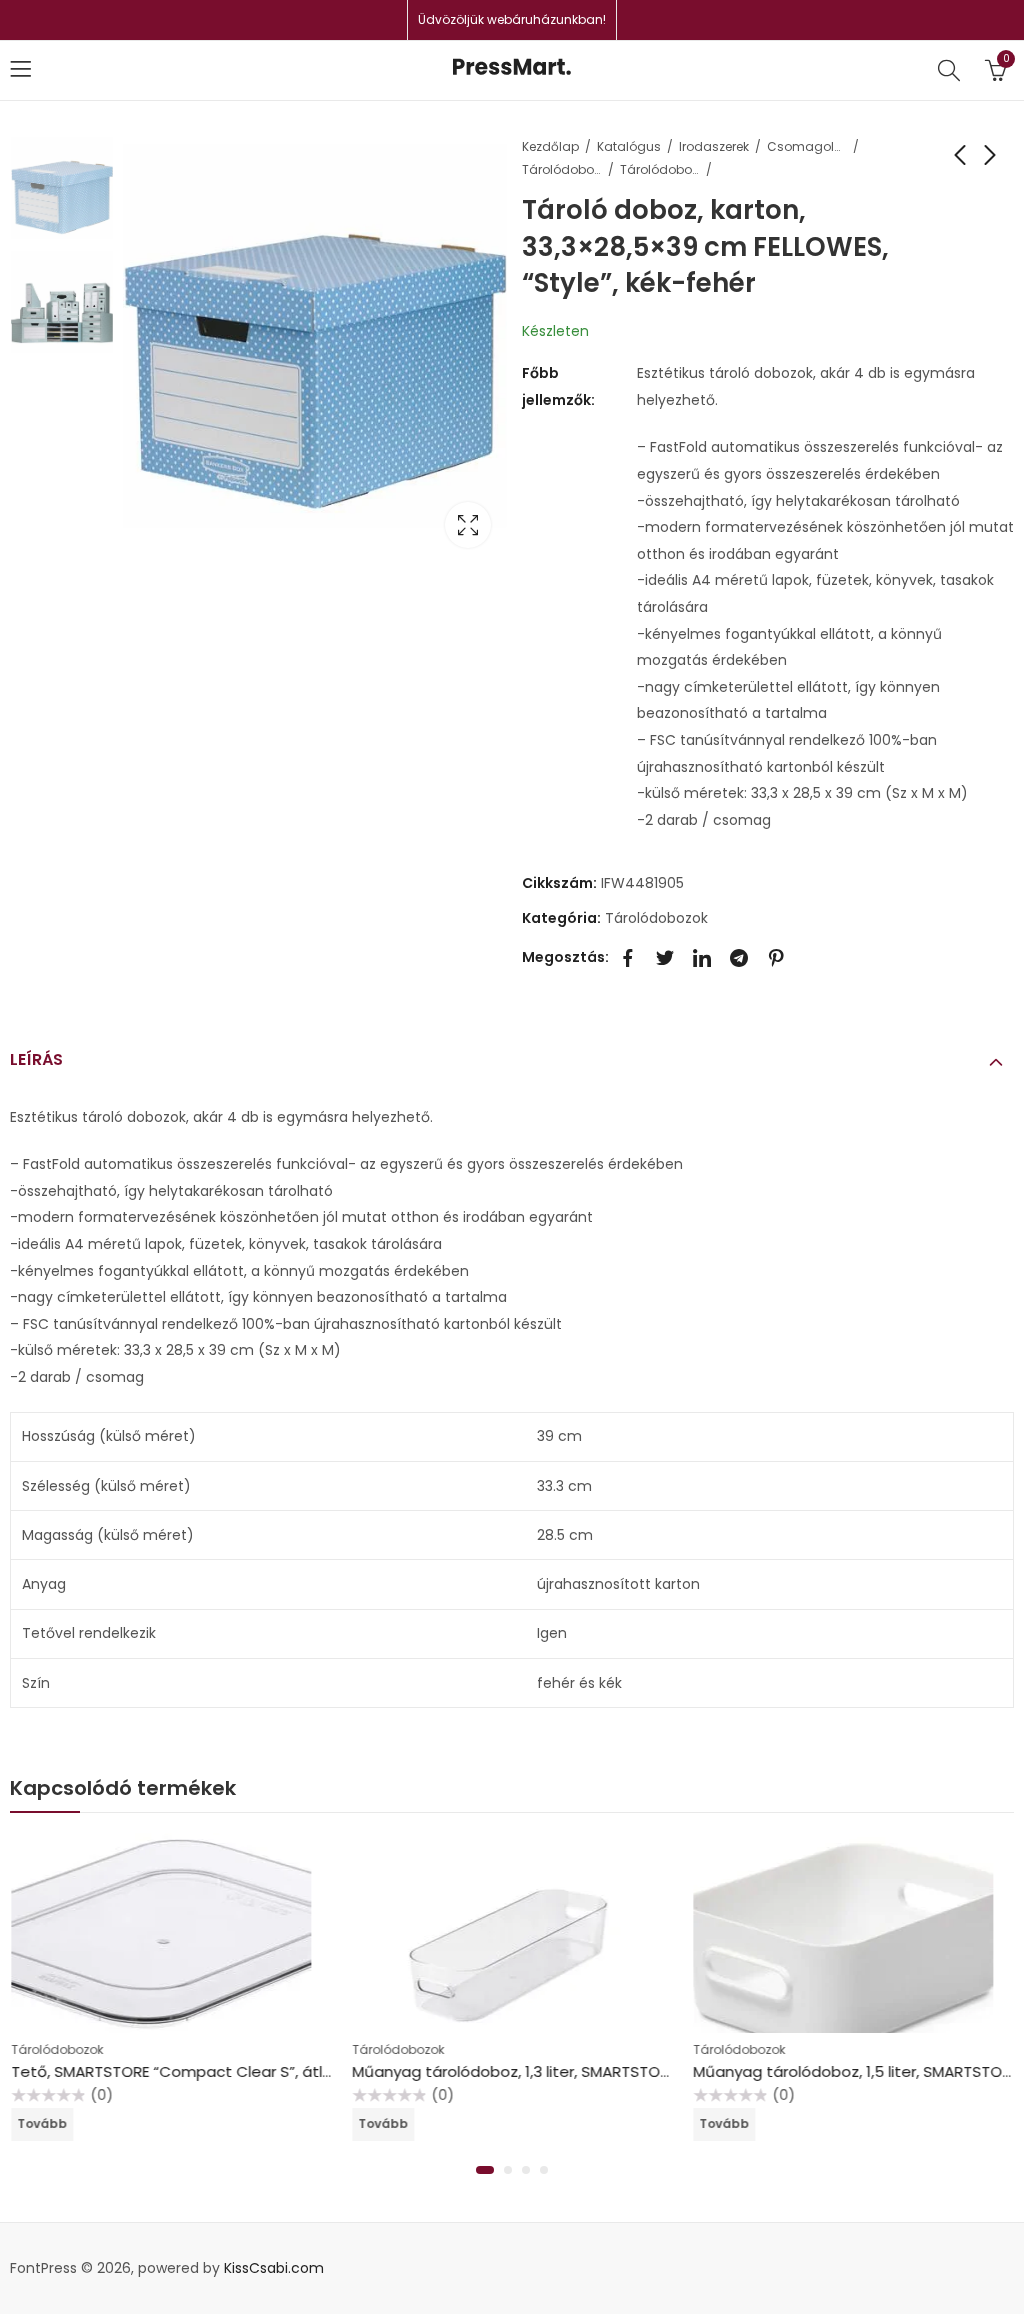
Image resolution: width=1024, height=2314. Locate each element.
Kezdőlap (550, 146)
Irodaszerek (714, 146)
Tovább (42, 2123)
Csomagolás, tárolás (807, 146)
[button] (485, 2170)
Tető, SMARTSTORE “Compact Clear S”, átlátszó (188, 2071)
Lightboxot (468, 525)
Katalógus (629, 146)
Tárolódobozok (660, 169)
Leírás (36, 1059)
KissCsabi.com (274, 2268)
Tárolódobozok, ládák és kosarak (562, 169)
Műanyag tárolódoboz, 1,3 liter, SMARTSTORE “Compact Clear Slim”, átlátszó (632, 2071)
